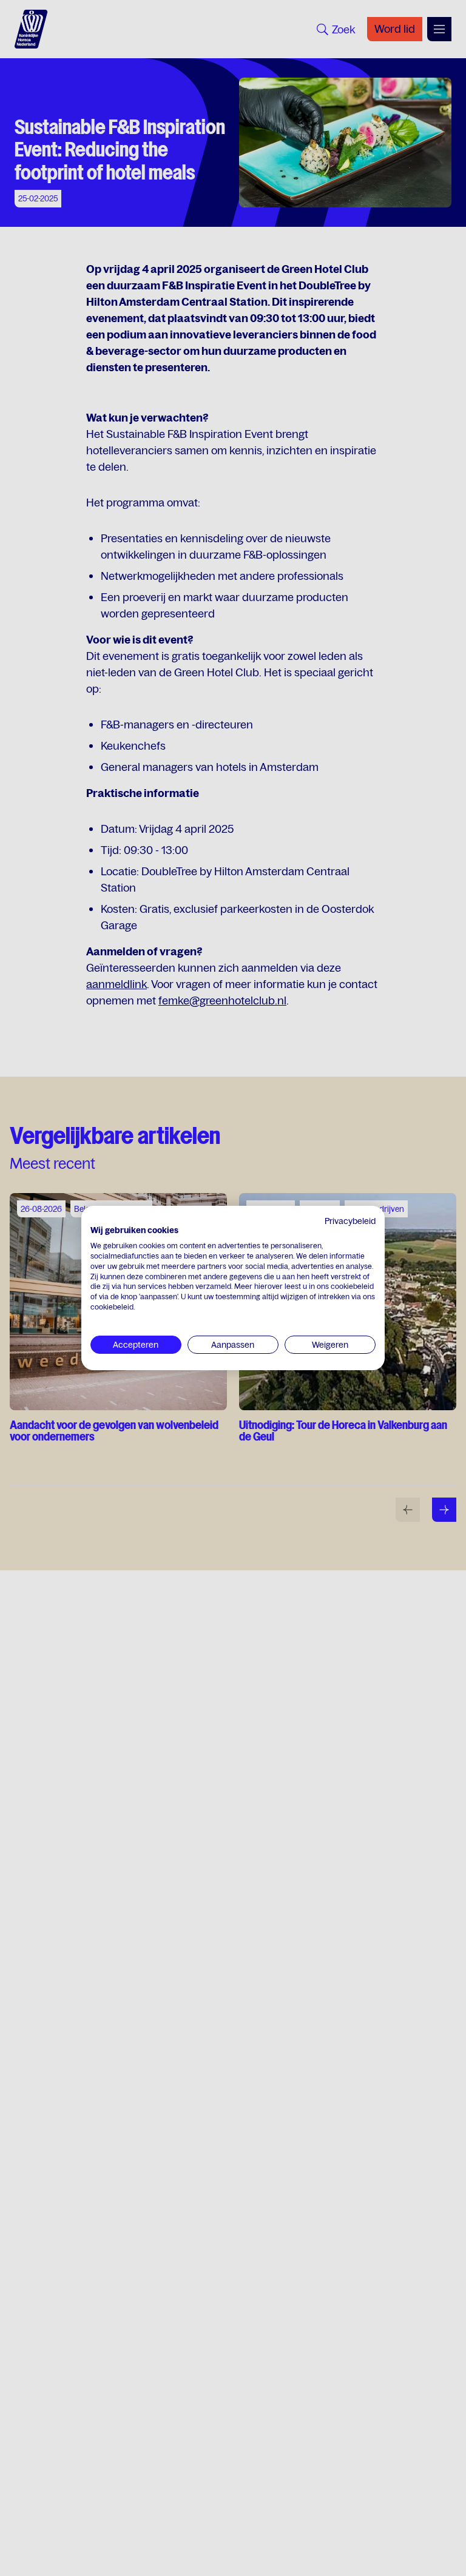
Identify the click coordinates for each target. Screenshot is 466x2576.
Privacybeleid (350, 1221)
